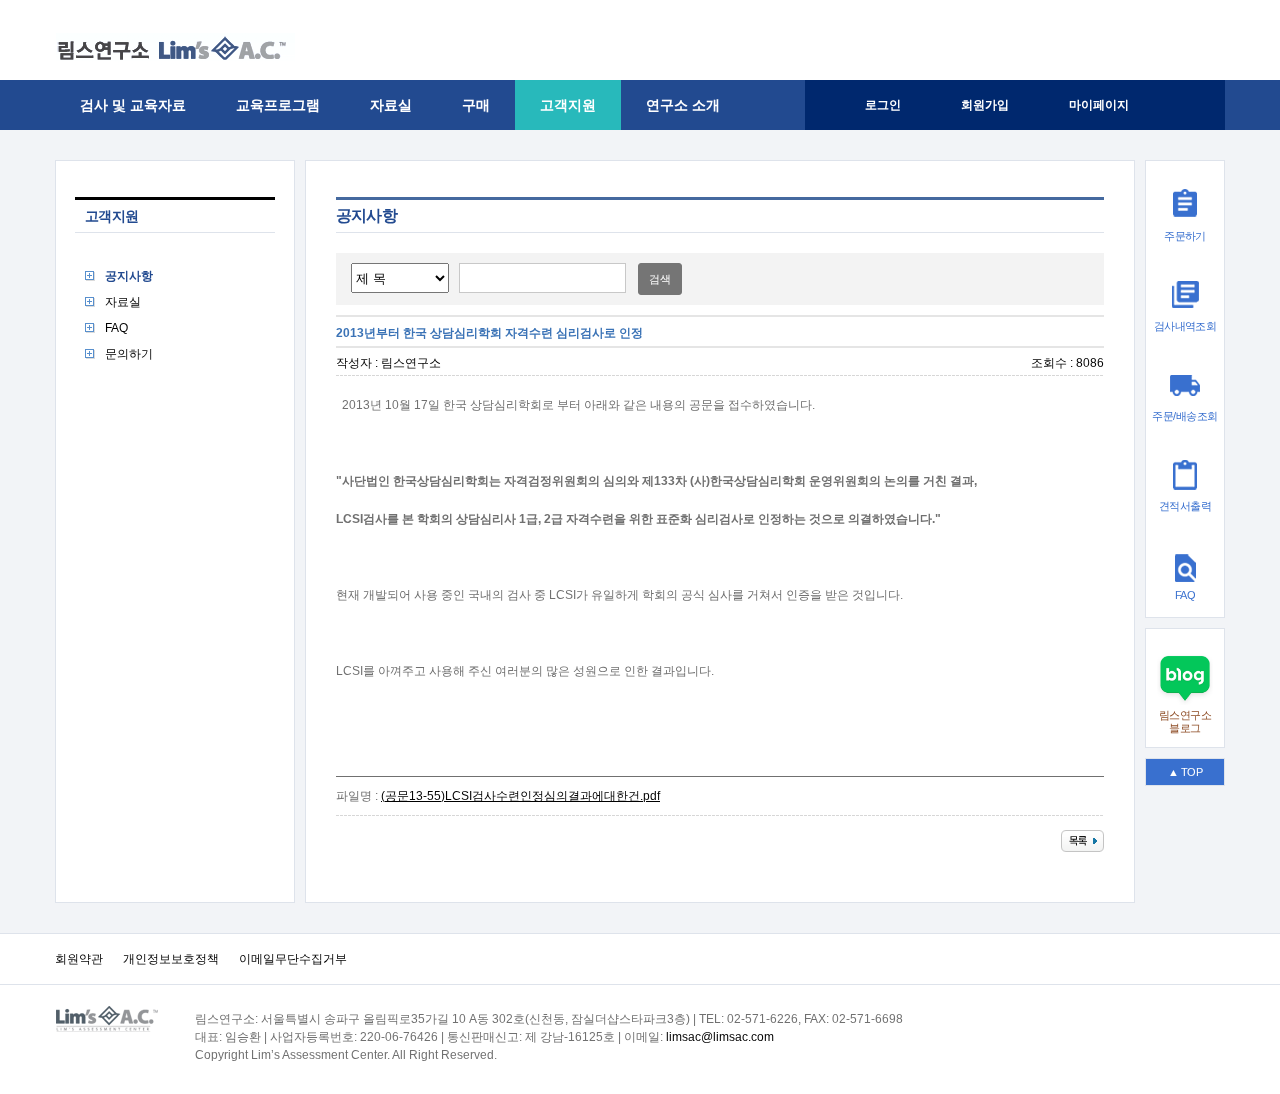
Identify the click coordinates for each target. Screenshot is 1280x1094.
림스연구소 (411, 363)
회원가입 (985, 105)
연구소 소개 (683, 105)
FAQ (116, 328)
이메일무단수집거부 (293, 959)
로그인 (883, 105)
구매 (476, 105)
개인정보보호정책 (171, 959)
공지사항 (129, 276)
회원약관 (79, 959)
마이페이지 (1099, 105)
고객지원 (568, 105)
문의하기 (129, 354)
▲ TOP (1185, 772)
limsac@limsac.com (720, 1037)
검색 (660, 279)
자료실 (391, 105)
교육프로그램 (278, 105)
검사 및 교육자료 (133, 105)
